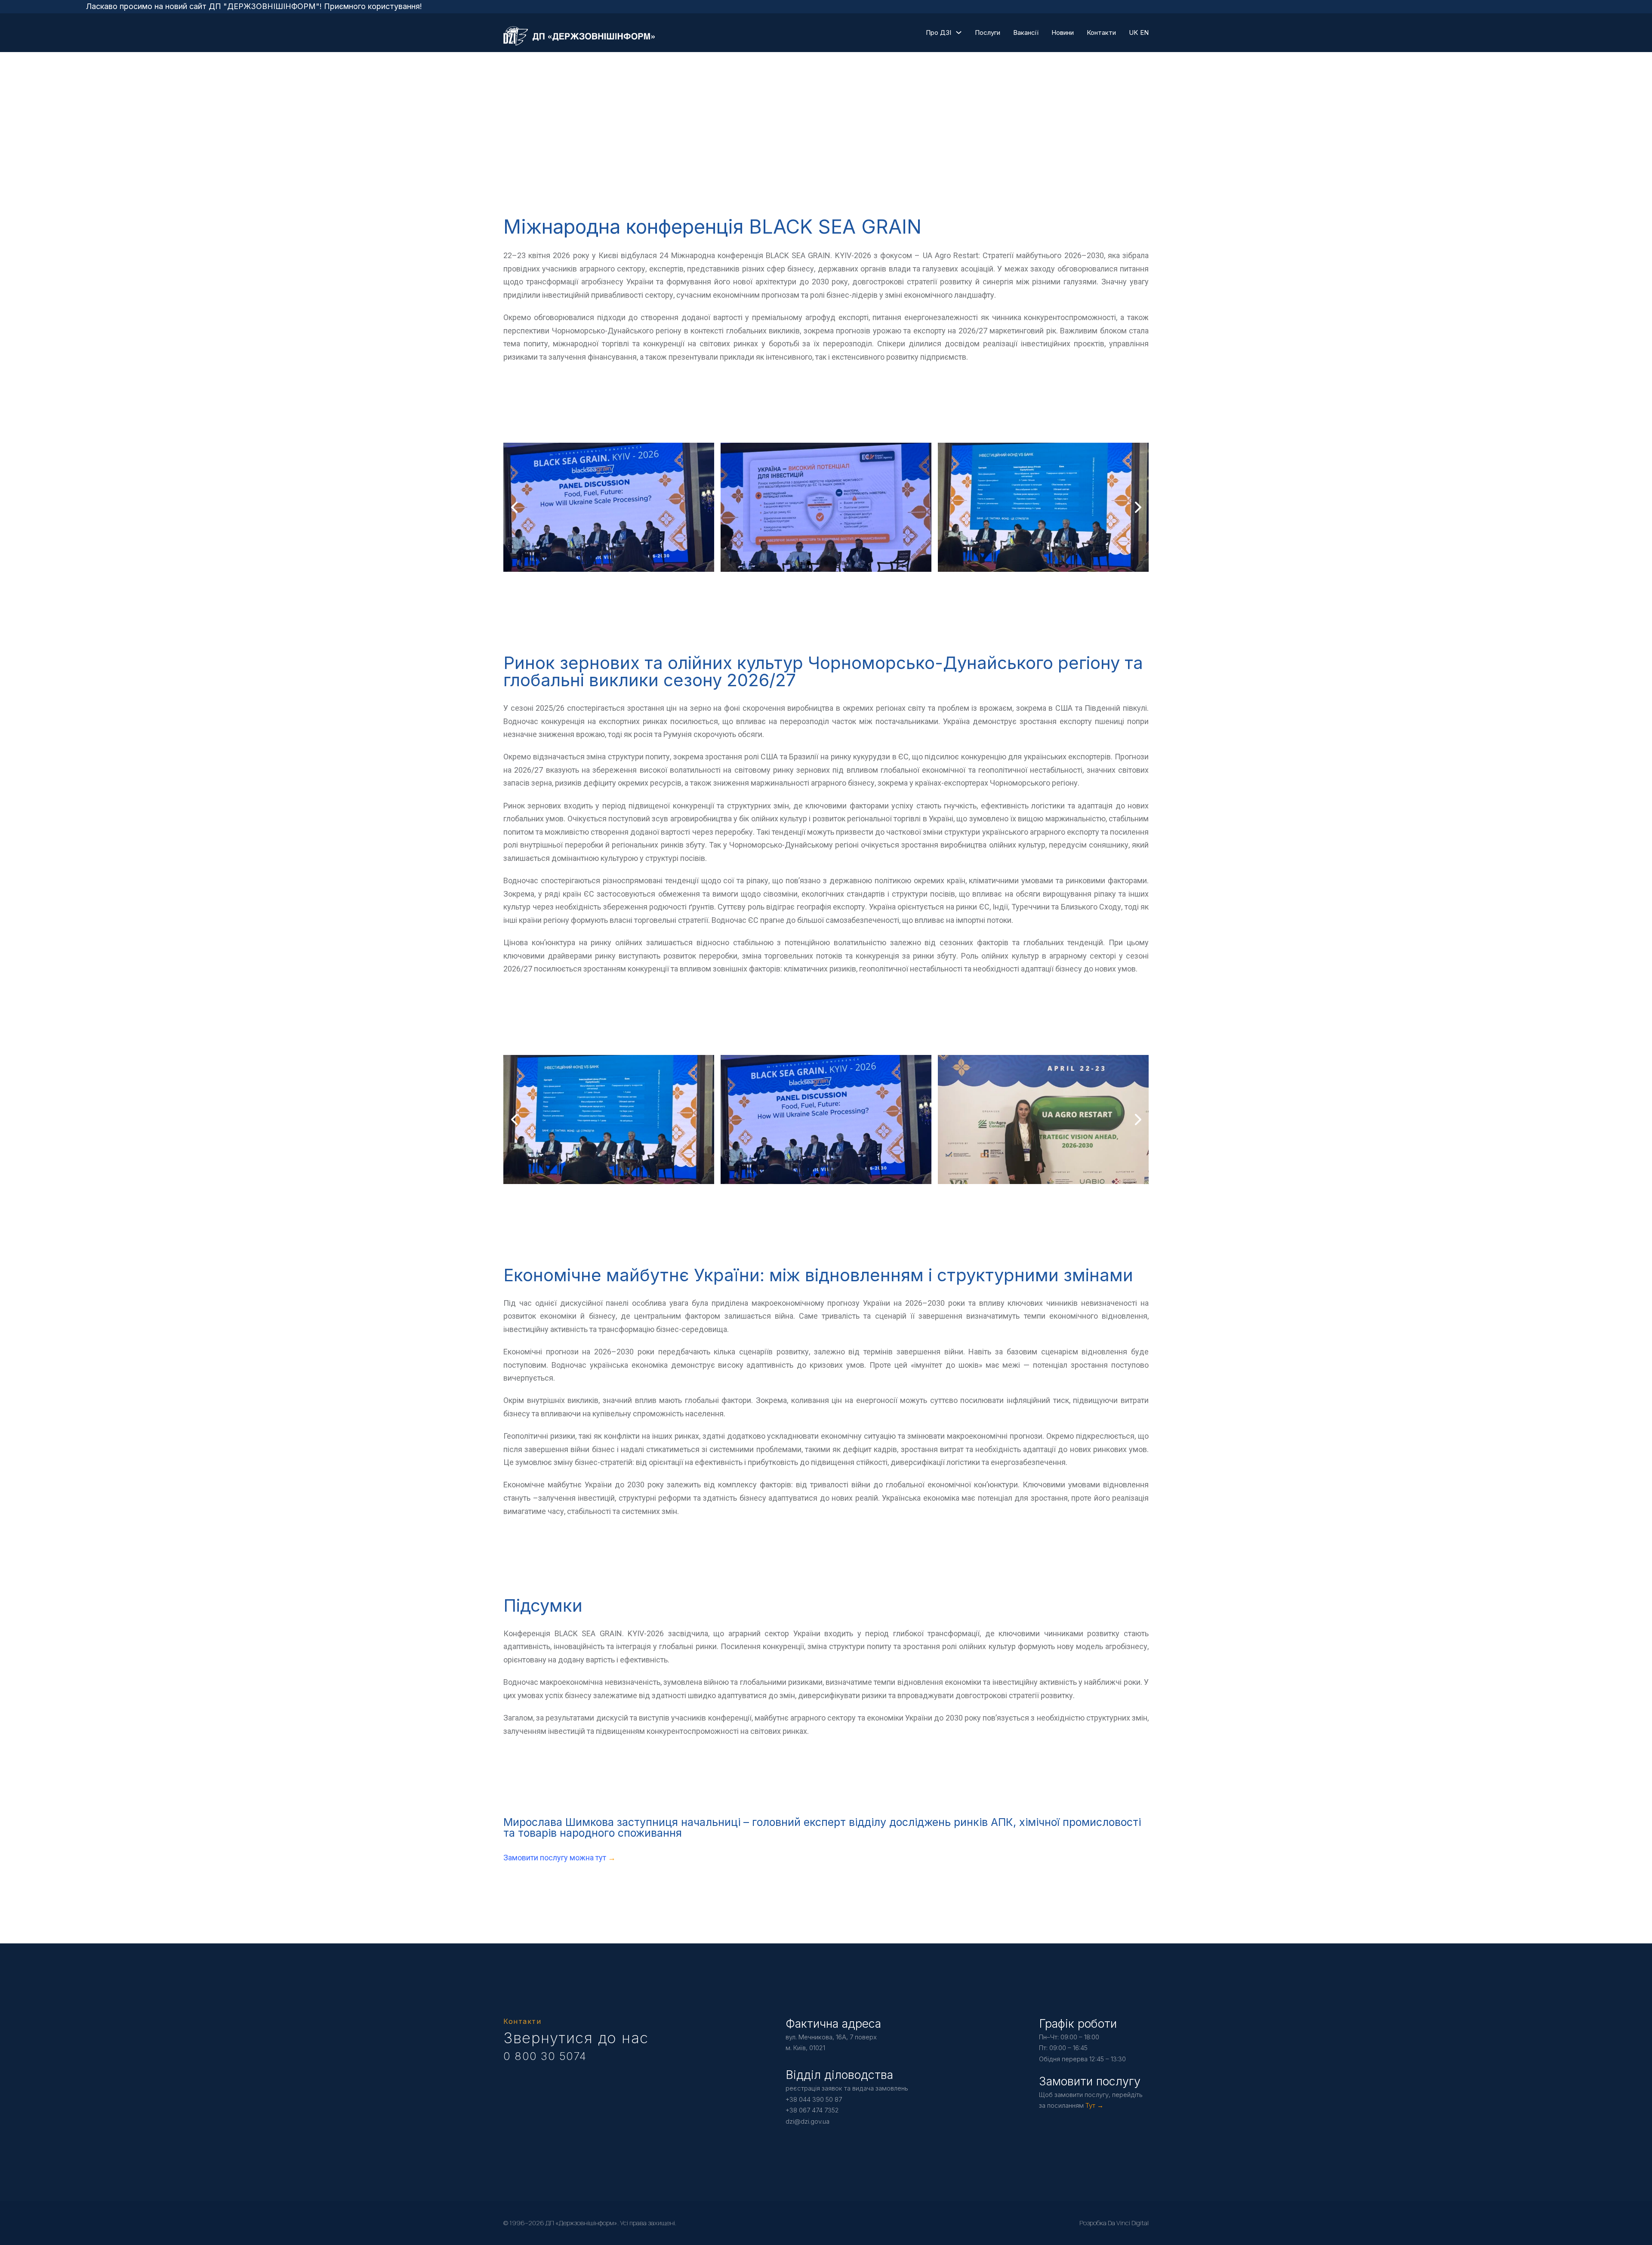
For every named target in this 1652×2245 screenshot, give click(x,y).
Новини (1063, 32)
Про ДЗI (938, 32)
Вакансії (1026, 32)
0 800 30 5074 (545, 2056)
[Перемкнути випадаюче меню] (959, 32)
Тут (1090, 2105)
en (1144, 32)
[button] (809, 563)
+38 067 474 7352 (812, 2110)
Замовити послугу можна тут (556, 1858)
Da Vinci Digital (1128, 2223)
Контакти (1101, 32)
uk (1133, 32)
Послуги (988, 32)
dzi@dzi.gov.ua (808, 2121)
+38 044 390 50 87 (814, 2099)
